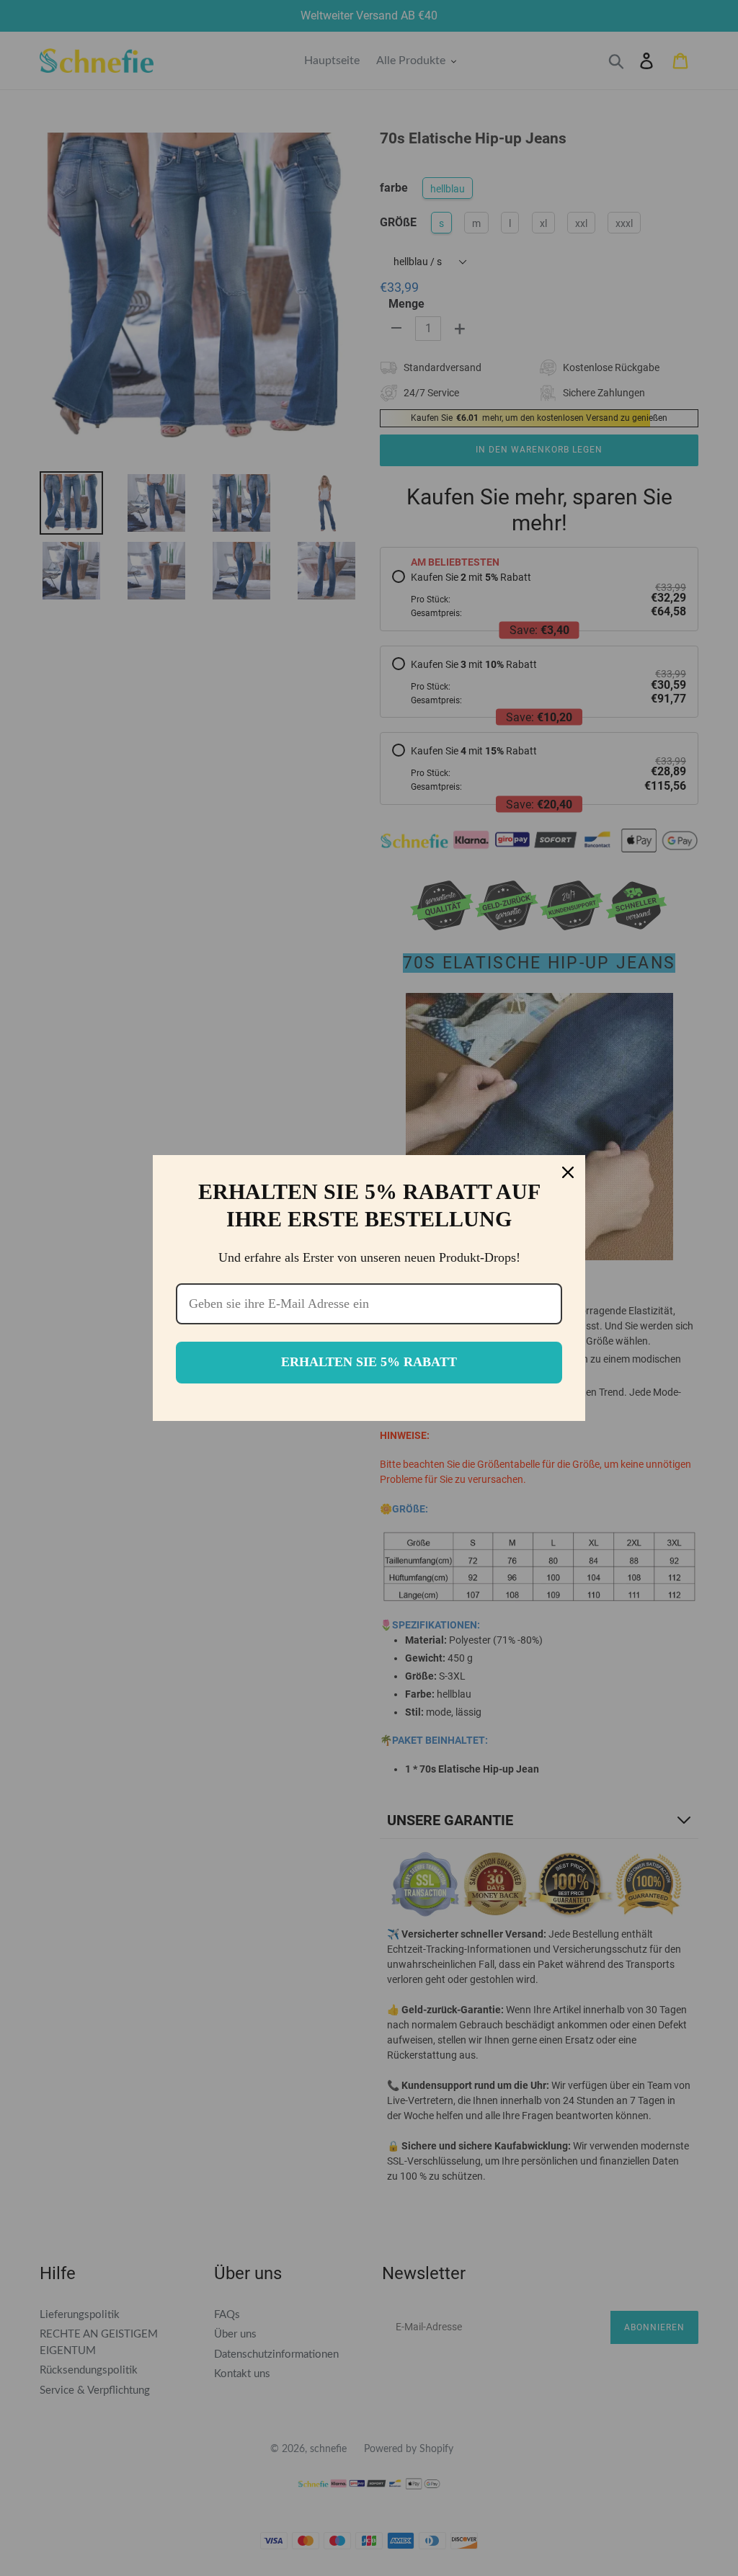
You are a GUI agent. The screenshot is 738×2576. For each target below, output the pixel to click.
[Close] (568, 1172)
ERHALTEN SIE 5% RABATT (369, 1362)
